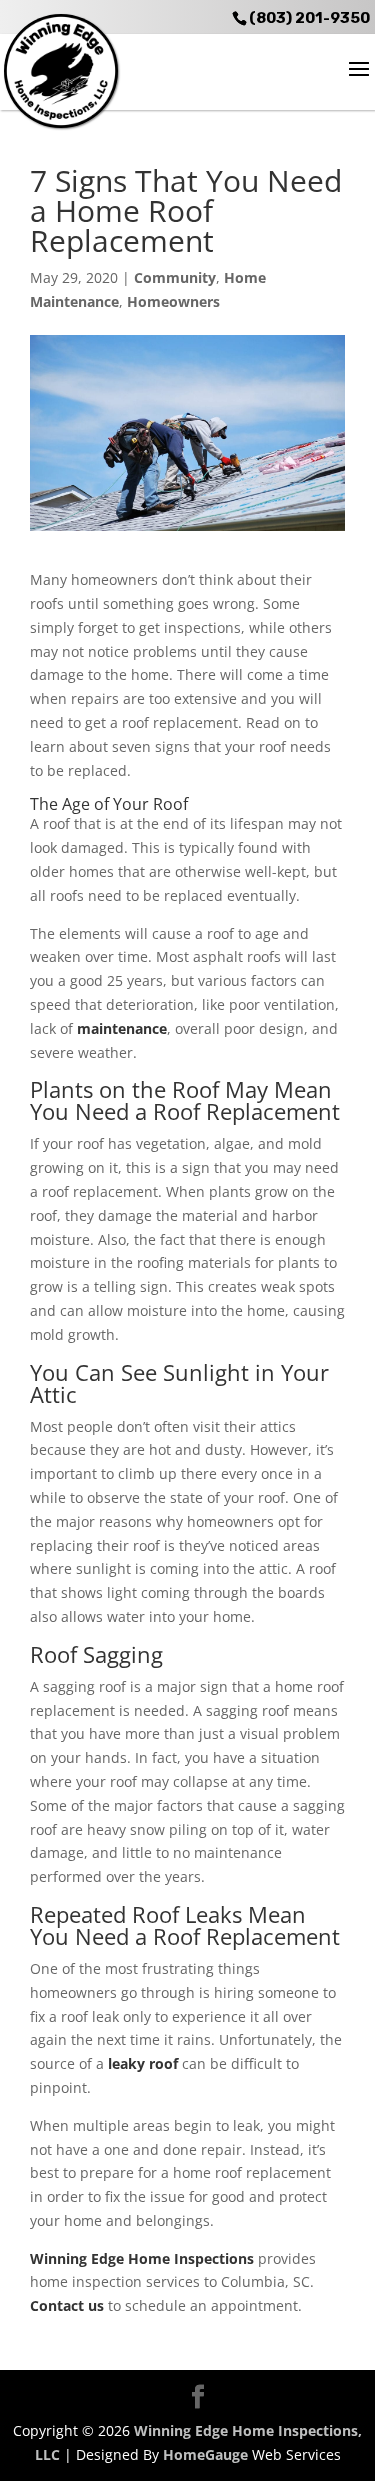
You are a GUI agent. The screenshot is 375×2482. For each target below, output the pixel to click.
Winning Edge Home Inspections (142, 2258)
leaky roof (143, 2063)
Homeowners (173, 301)
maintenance (122, 1028)
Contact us (67, 2305)
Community (175, 277)
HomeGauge (205, 2454)
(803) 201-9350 (309, 18)
